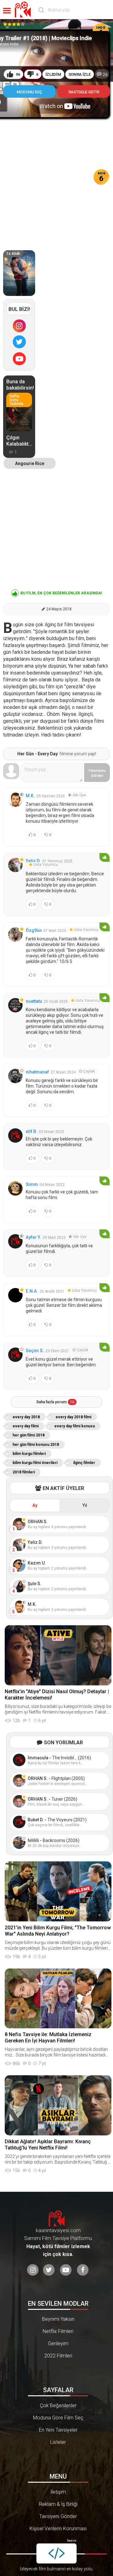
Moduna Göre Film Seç (58, 2418)
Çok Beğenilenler (58, 2405)
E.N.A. (32, 1291)
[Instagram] (19, 326)
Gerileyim (58, 2343)
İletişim (58, 2492)
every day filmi (26, 1426)
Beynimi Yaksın (58, 2319)
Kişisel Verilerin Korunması (58, 2529)
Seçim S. (35, 1351)
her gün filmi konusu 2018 (36, 1445)
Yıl (85, 1505)
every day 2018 (26, 1417)
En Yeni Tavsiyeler (58, 2430)
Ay (35, 1505)
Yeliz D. (33, 861)
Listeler (58, 2442)
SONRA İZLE (80, 74)
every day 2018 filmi (73, 1417)
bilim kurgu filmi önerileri (35, 1463)
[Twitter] (19, 342)
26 (105, 75)
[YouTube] (19, 359)
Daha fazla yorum (55, 1402)
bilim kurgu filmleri (29, 1454)
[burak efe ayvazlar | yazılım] (56, 2553)
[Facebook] (83, 2270)
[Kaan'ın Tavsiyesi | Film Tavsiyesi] (24, 10)
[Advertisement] (56, 178)
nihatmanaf (37, 1072)
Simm (32, 1184)
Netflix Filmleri (58, 2331)
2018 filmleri (24, 1472)
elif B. (32, 1131)
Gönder (97, 773)
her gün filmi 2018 (29, 1435)
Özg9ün (34, 930)
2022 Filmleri (58, 2356)
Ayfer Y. (33, 1237)
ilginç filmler (84, 1463)
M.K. (30, 796)
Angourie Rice (30, 463)
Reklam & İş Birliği (58, 2504)
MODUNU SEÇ (29, 92)
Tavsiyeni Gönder (58, 2516)
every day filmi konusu (75, 1426)
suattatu (34, 1001)
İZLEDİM (53, 74)
